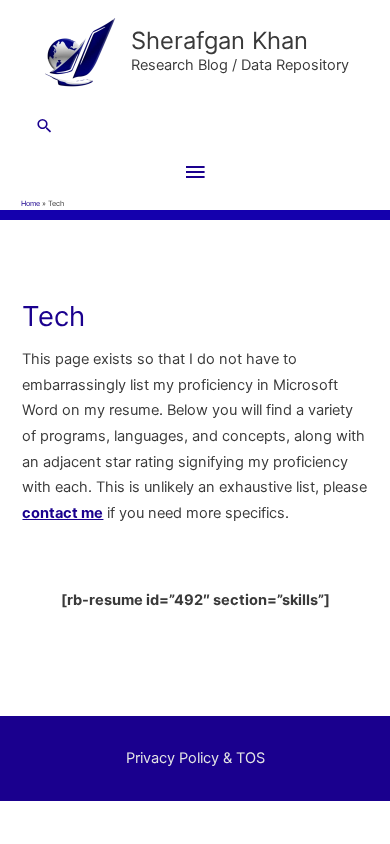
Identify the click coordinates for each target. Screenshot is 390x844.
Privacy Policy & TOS (195, 758)
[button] (195, 125)
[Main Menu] (195, 173)
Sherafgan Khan (219, 40)
